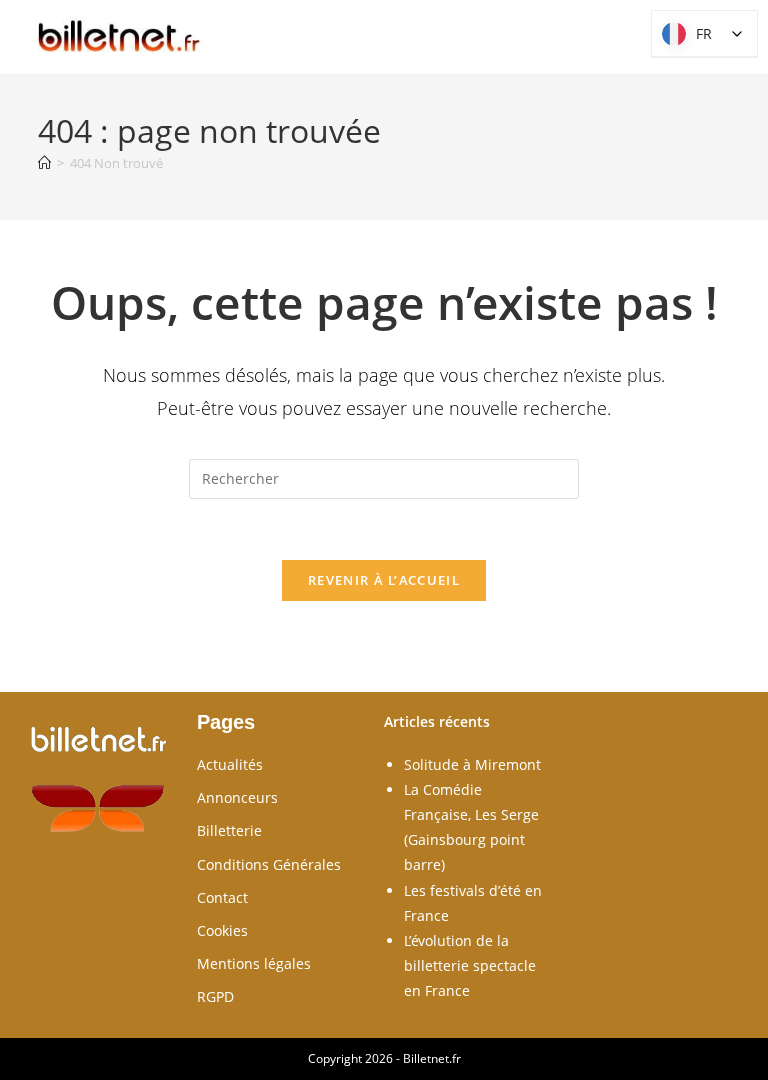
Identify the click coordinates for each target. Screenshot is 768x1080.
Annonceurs (237, 797)
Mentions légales (254, 963)
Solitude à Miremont (472, 764)
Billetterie (229, 830)
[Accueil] (44, 163)
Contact (222, 897)
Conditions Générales (269, 864)
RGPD (215, 996)
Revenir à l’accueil (384, 580)
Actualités (230, 764)
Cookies (222, 930)
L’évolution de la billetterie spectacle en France (470, 965)
